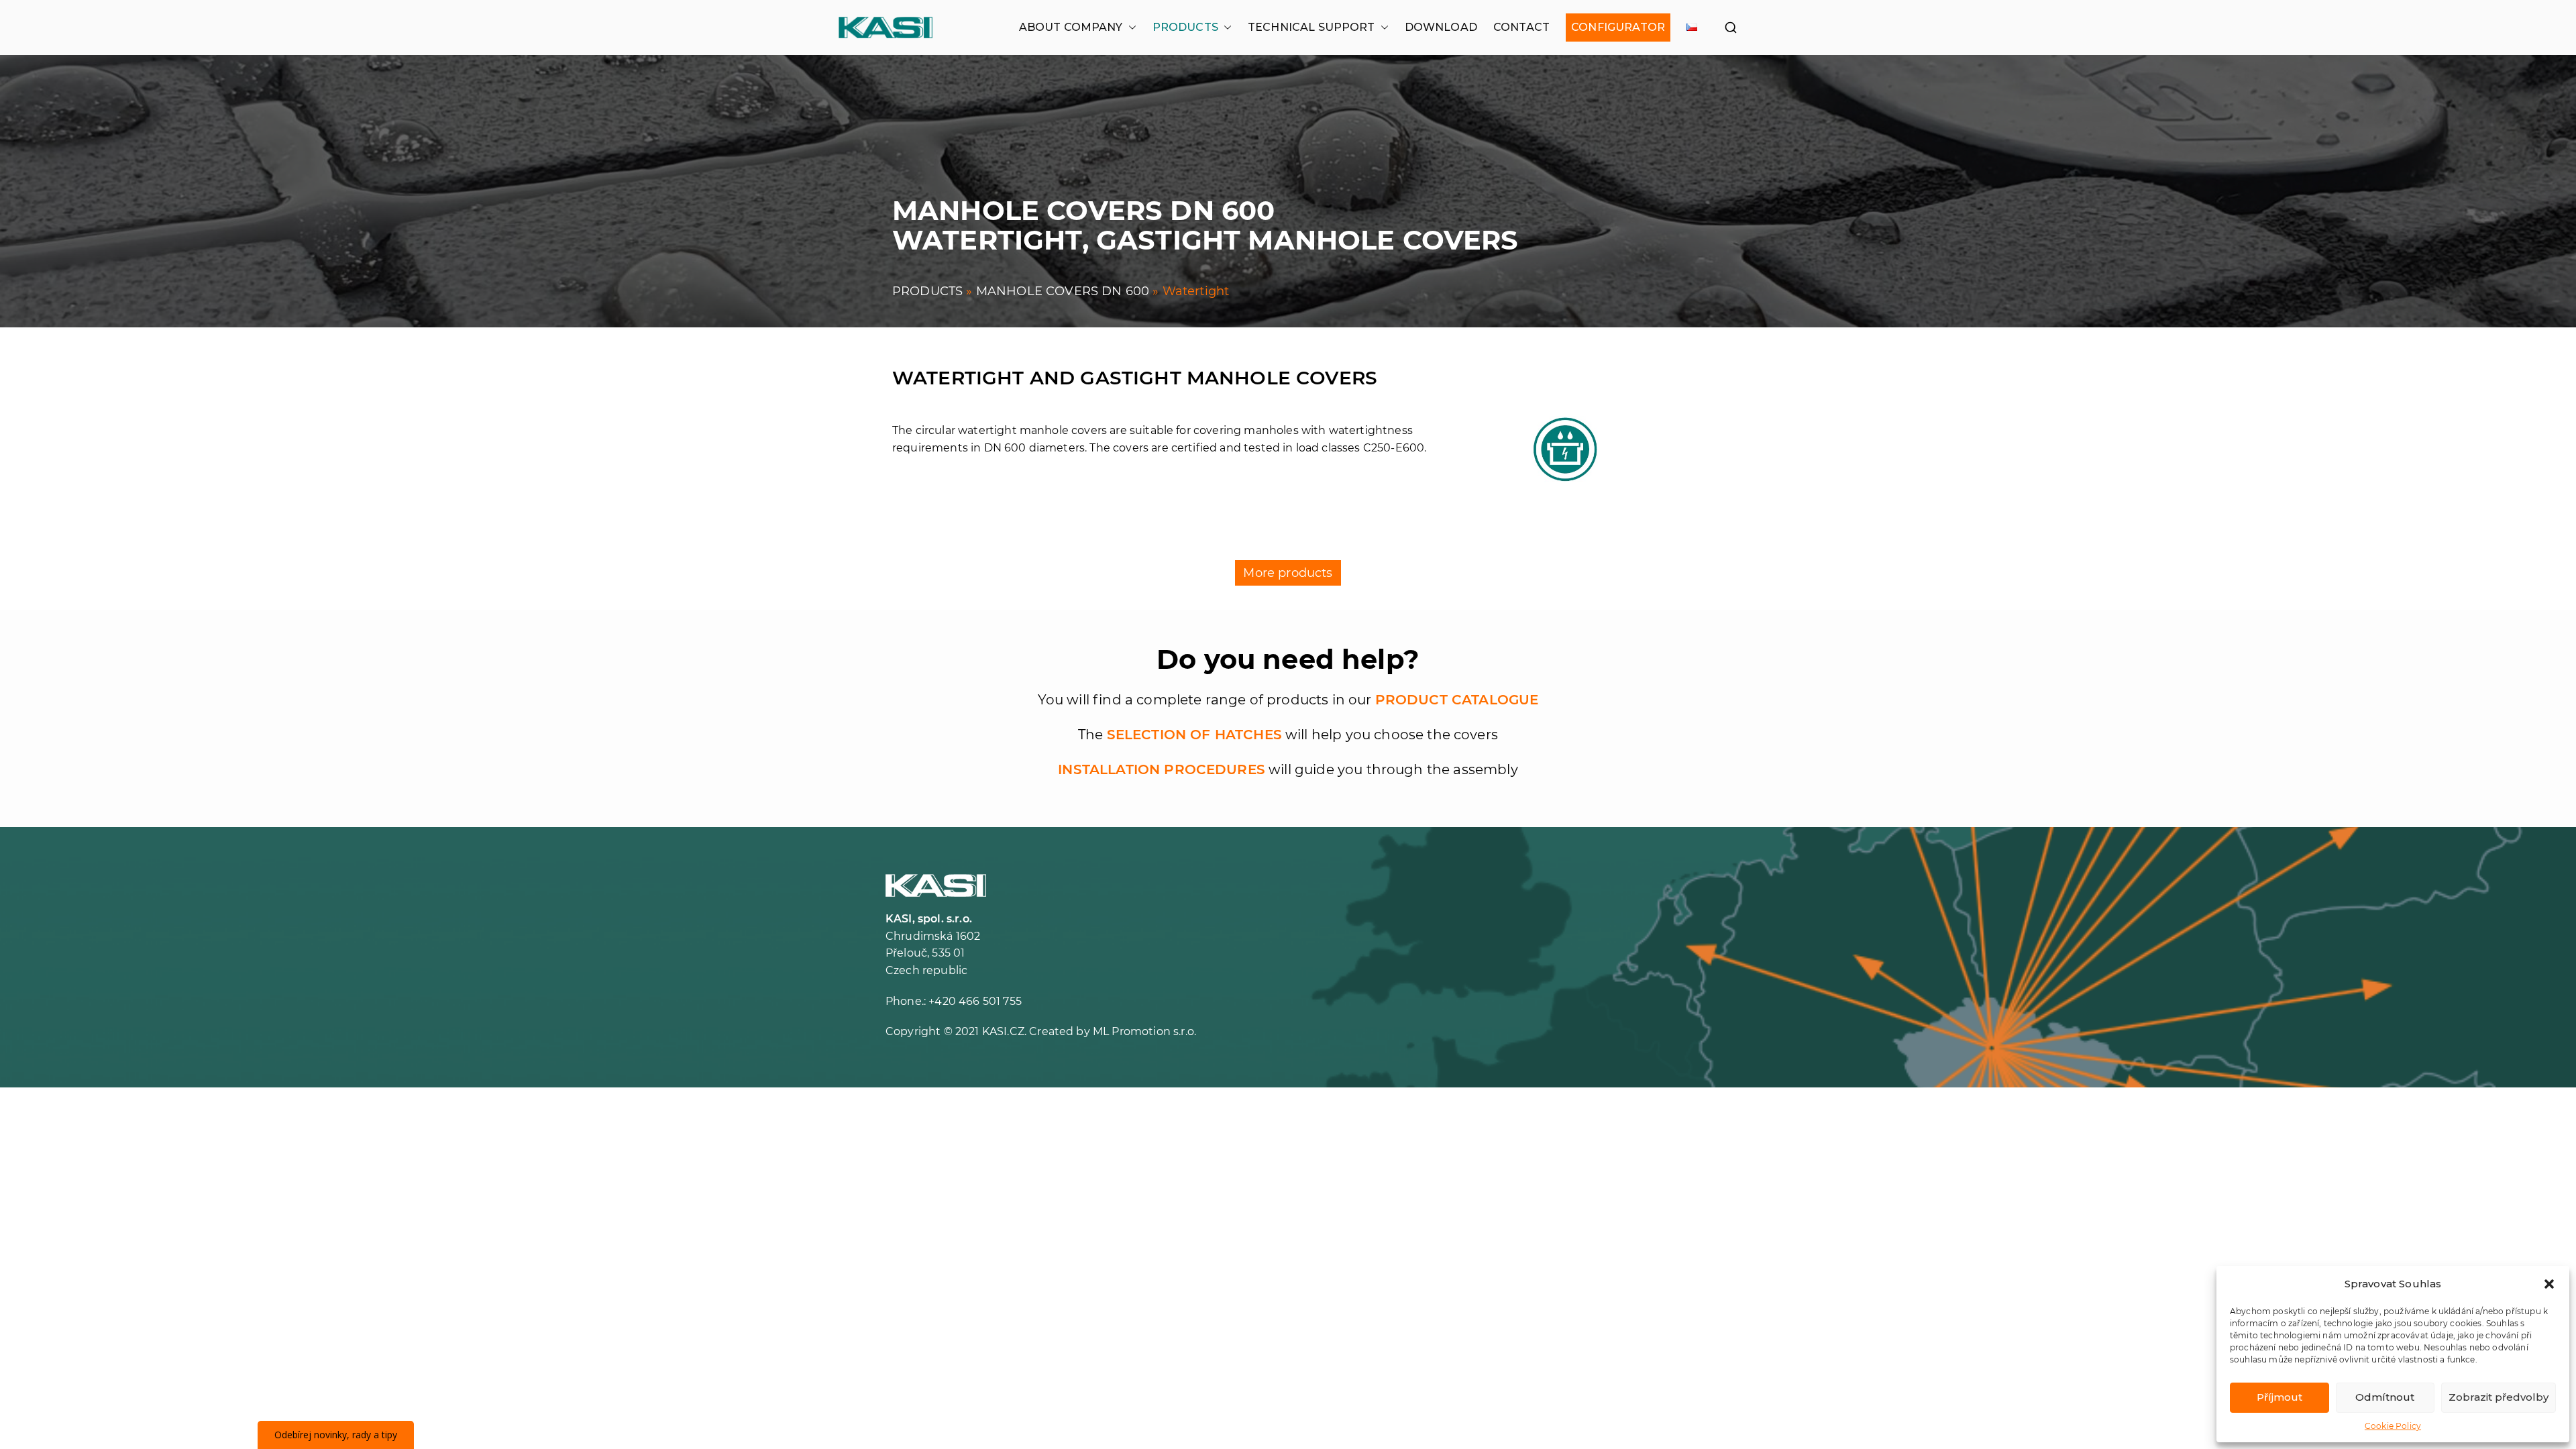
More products (1288, 573)
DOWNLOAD (1441, 27)
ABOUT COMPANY (1071, 27)
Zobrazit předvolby (2499, 1397)
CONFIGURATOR (1618, 27)
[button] (2549, 1284)
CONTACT (1521, 27)
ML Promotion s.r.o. (1144, 1031)
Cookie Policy (2393, 1426)
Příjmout (2279, 1397)
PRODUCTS (1185, 27)
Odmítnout (2385, 1397)
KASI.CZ (1003, 1031)
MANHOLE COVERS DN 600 (1063, 291)
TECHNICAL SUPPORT (1311, 27)
